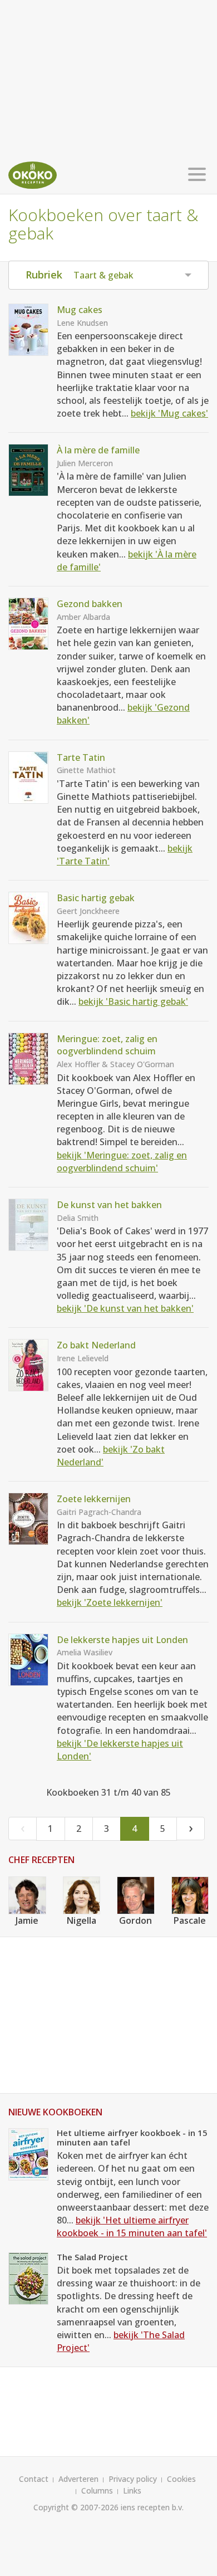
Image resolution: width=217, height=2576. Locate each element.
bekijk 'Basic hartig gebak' (133, 1001)
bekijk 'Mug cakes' (169, 413)
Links (132, 2491)
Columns (97, 2491)
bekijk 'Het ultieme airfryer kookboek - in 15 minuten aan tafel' (132, 2226)
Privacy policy (133, 2479)
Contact (34, 2479)
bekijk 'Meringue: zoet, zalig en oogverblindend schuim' (122, 1162)
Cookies (181, 2479)
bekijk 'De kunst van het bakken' (125, 1308)
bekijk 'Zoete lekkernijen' (110, 1602)
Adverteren (78, 2479)
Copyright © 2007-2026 (76, 2507)
